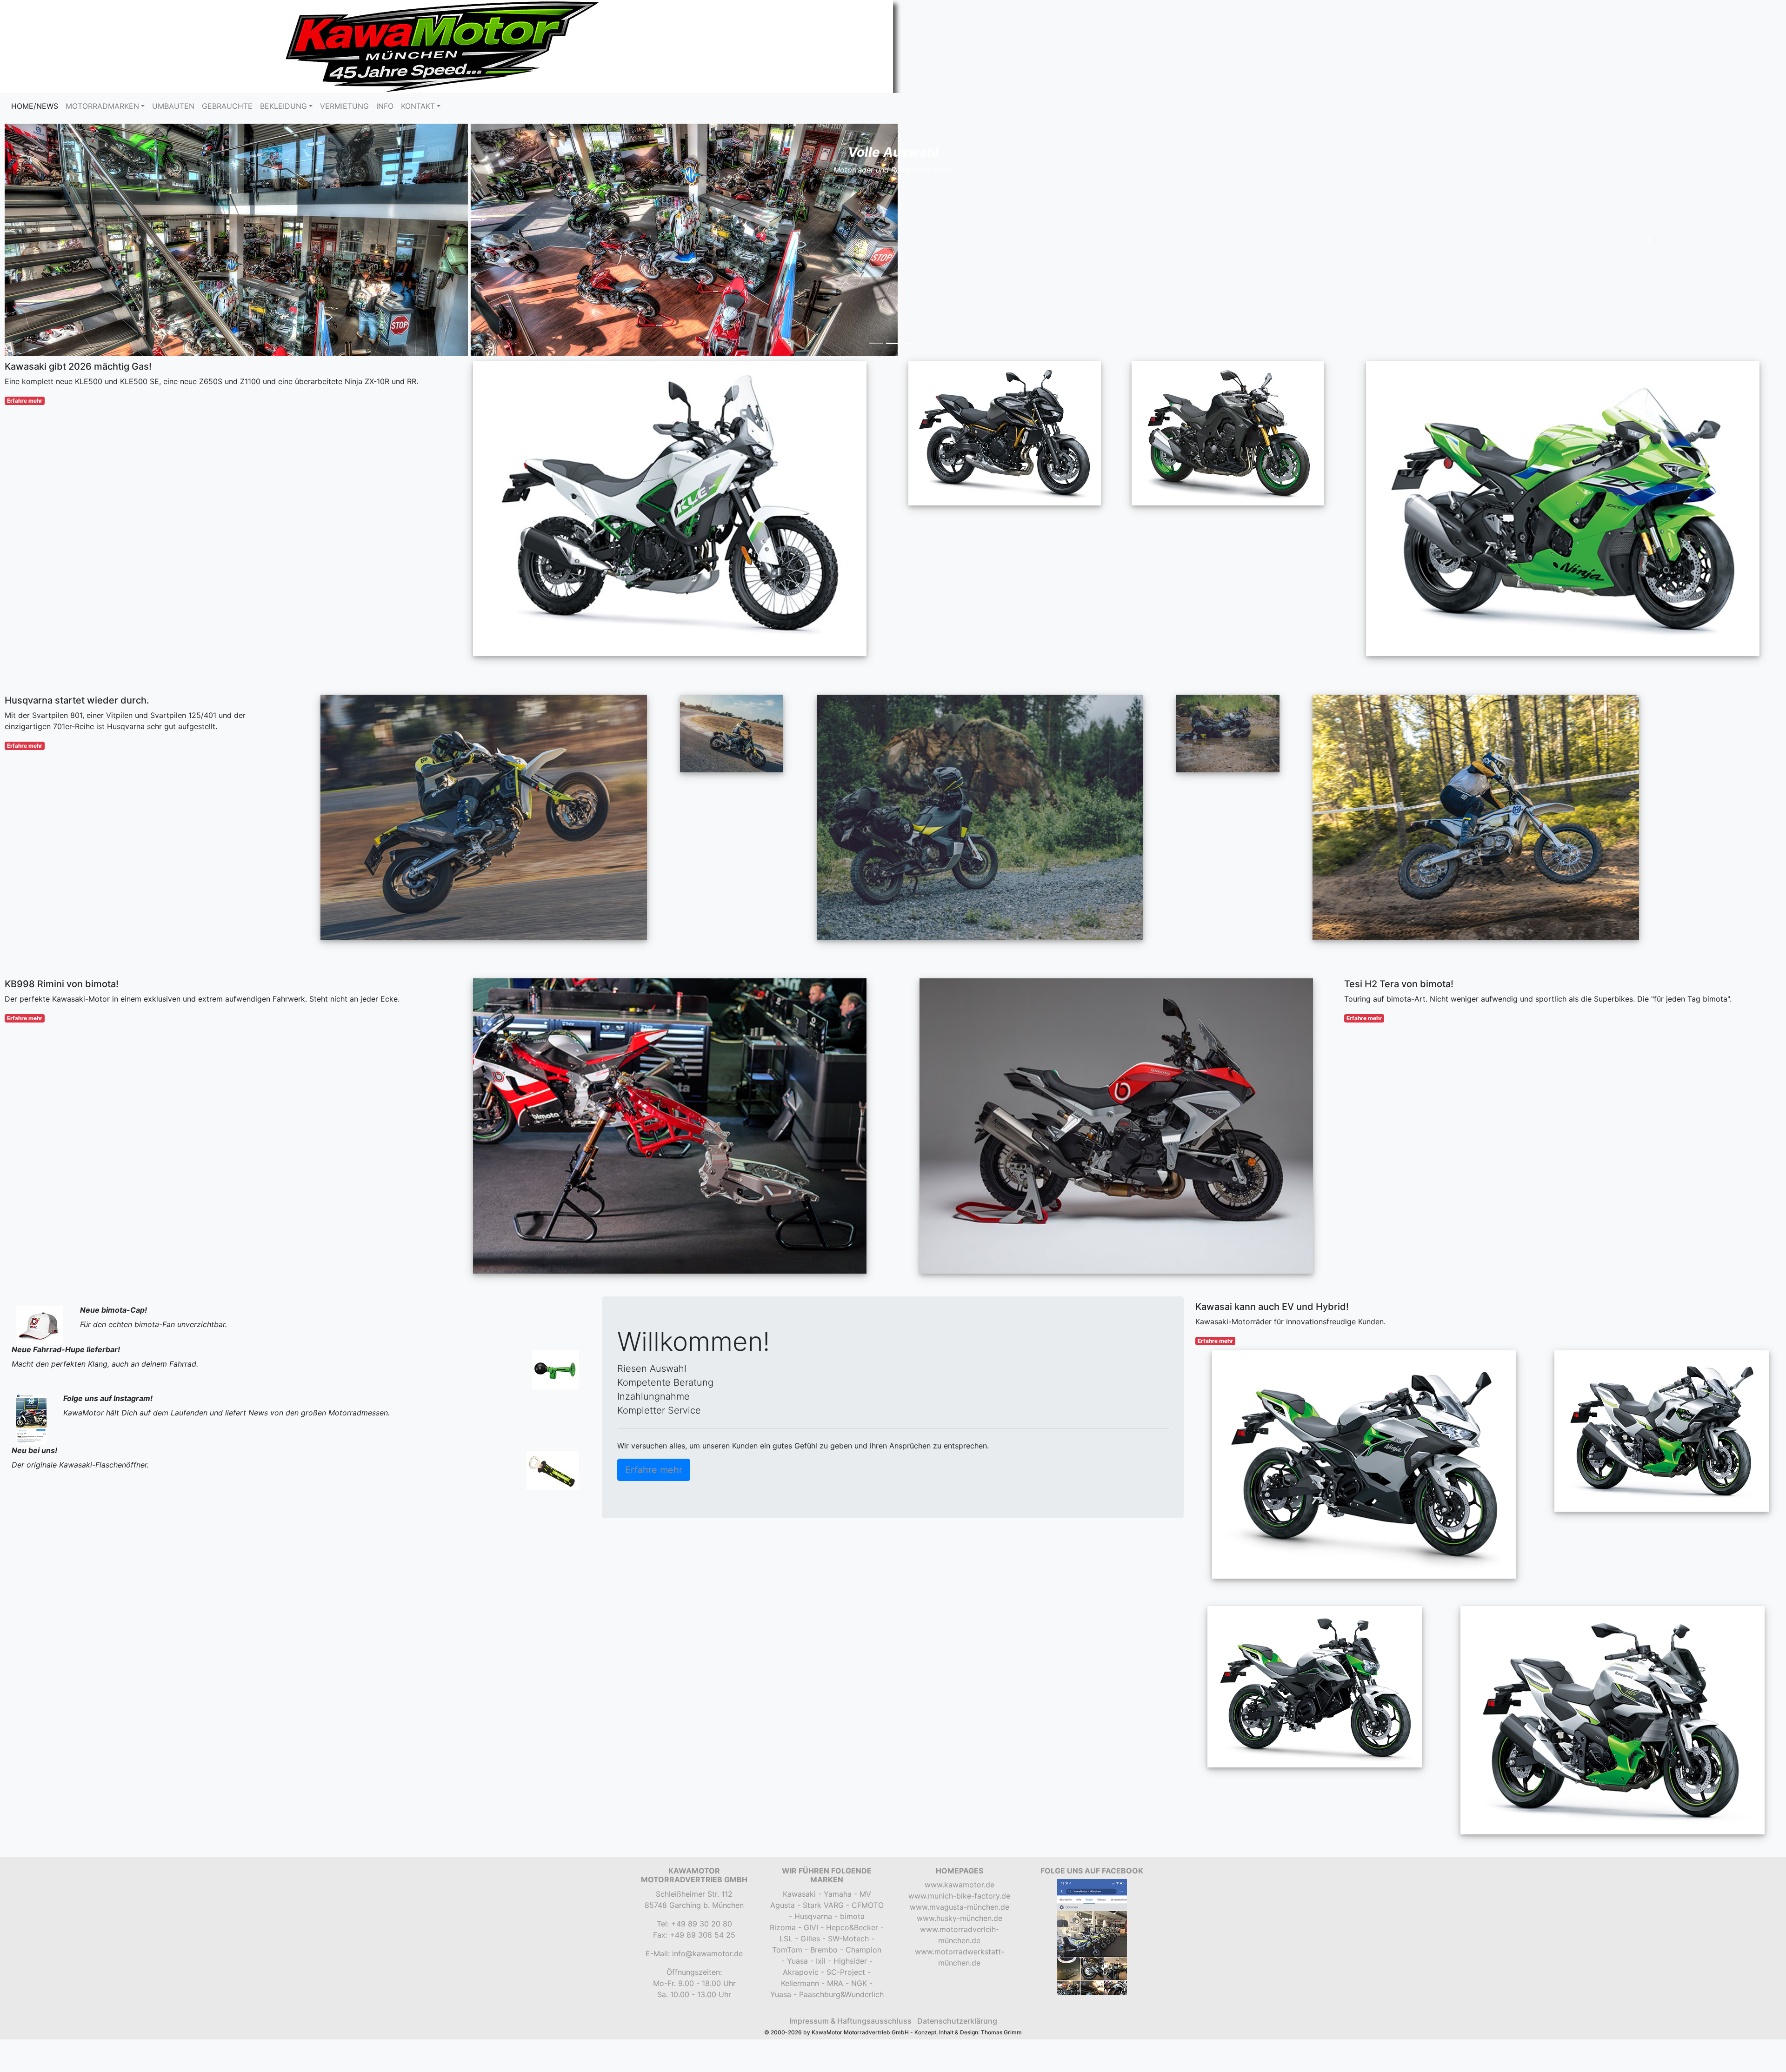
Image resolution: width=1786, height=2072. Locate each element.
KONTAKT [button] (418, 106)
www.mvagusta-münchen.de (960, 1686)
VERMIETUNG (344, 106)
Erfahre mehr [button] (654, 1249)
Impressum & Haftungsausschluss (850, 1800)
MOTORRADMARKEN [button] (102, 106)
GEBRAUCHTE (227, 106)
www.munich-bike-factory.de (959, 1674)
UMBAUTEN (173, 106)
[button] (138, 129)
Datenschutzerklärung (957, 1800)
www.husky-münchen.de (960, 1697)
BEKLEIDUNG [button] (283, 106)
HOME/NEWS (37, 106)
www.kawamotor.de (960, 1663)
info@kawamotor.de (707, 1732)
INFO (385, 106)
